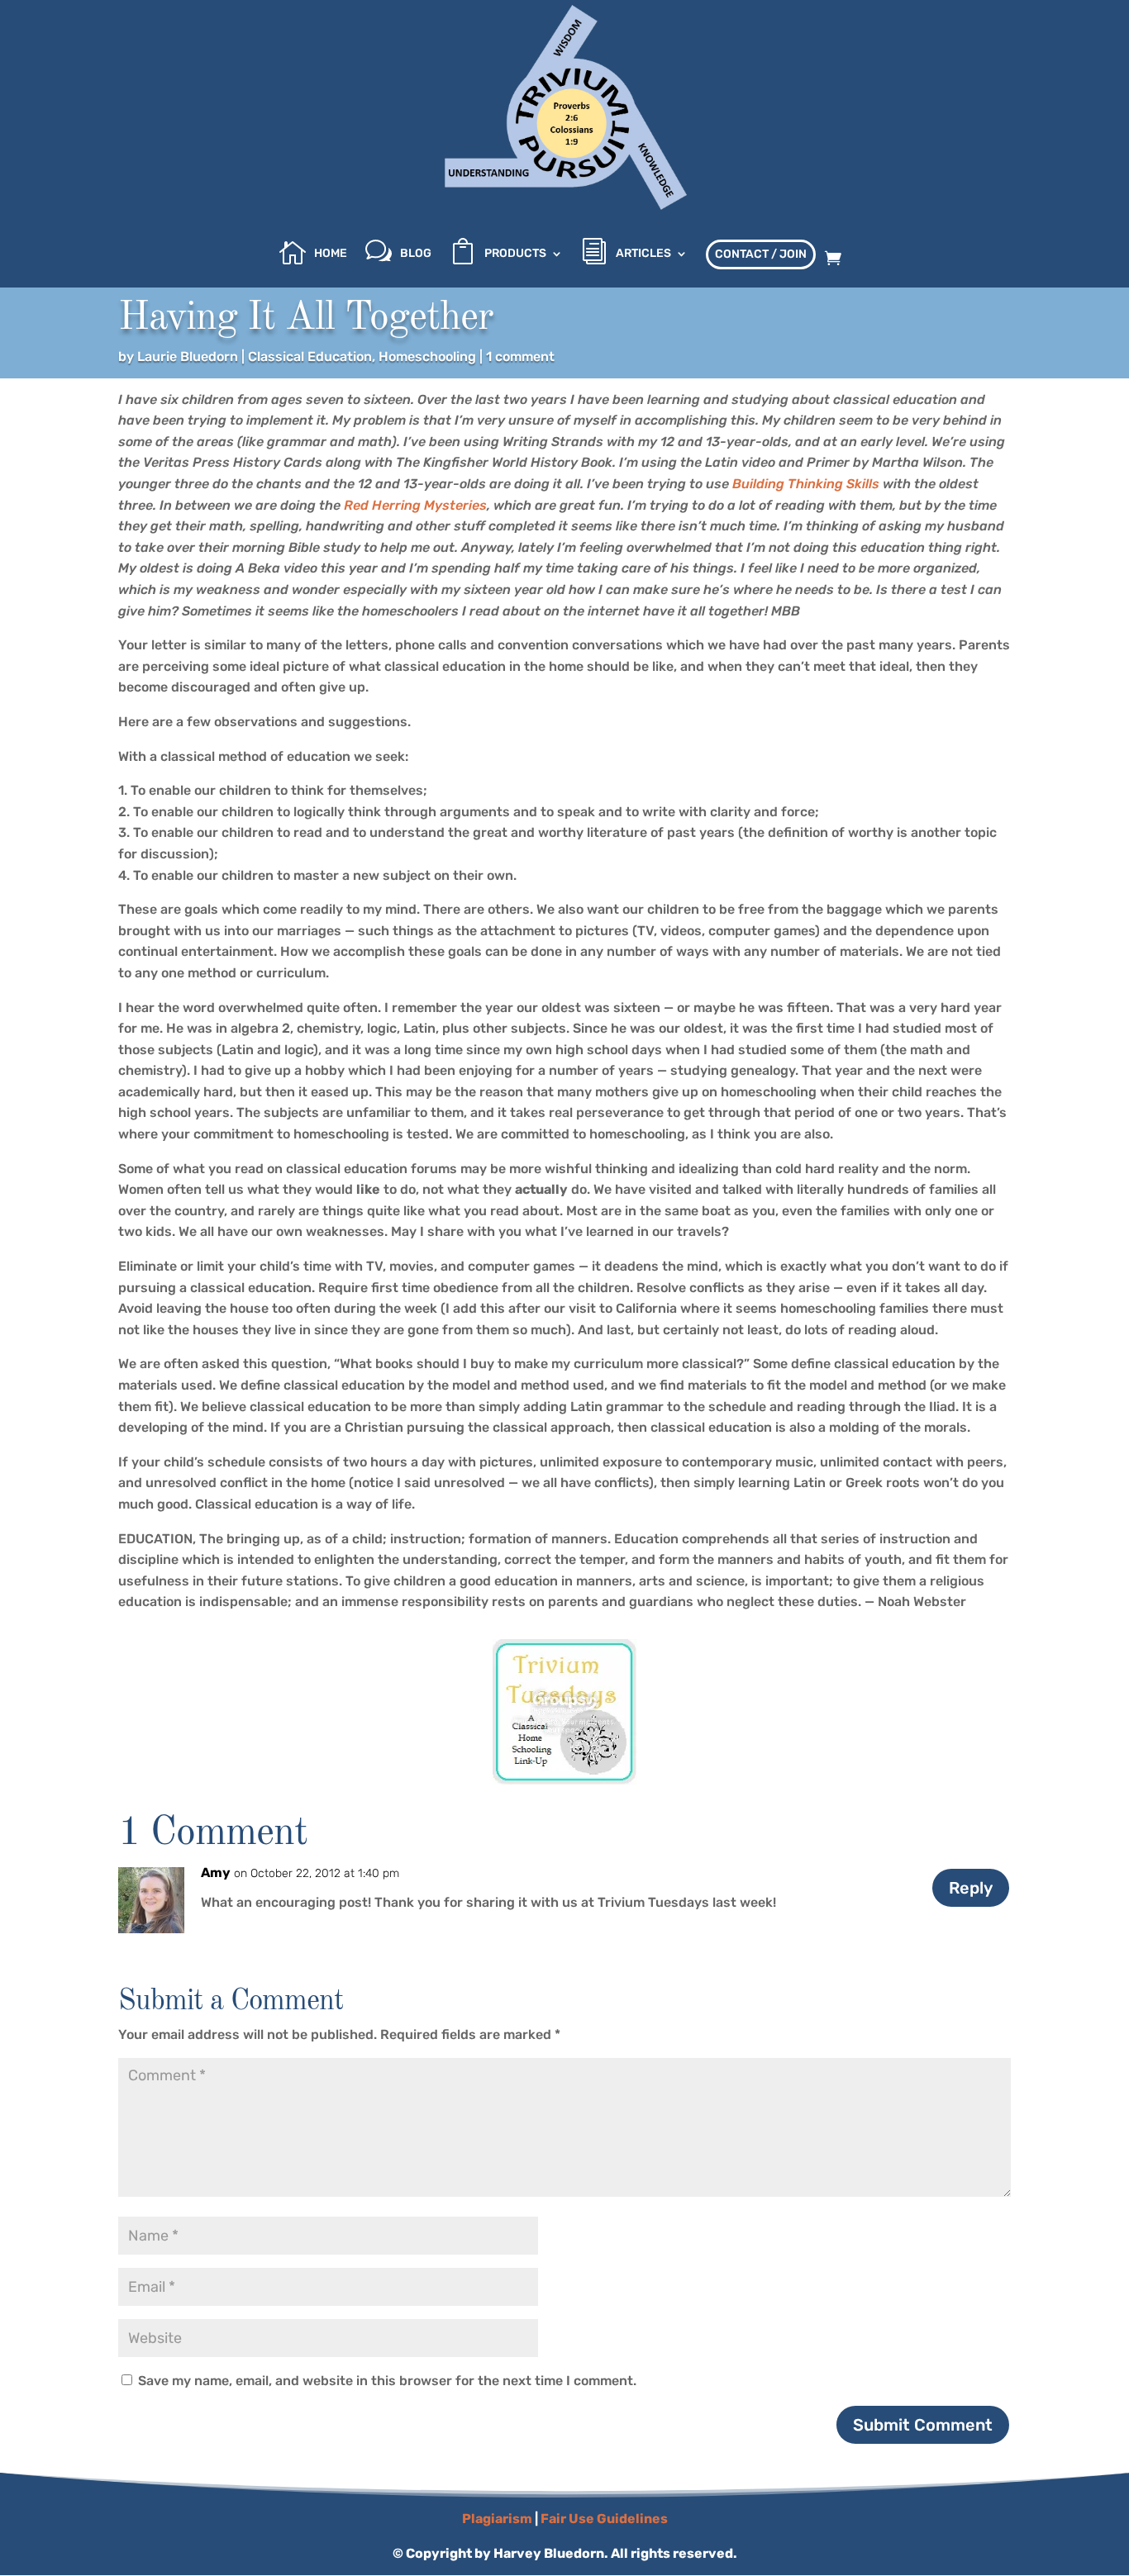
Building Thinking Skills (806, 484)
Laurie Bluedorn (188, 356)
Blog (416, 254)
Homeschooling (427, 356)
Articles (643, 254)
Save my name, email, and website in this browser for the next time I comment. (387, 2381)
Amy (216, 1873)
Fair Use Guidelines (604, 2519)
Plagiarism (497, 2519)
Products (515, 254)
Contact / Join (761, 254)
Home (331, 254)
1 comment (520, 356)
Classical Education (310, 356)
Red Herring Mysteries (415, 505)
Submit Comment (923, 2425)
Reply (971, 1888)
